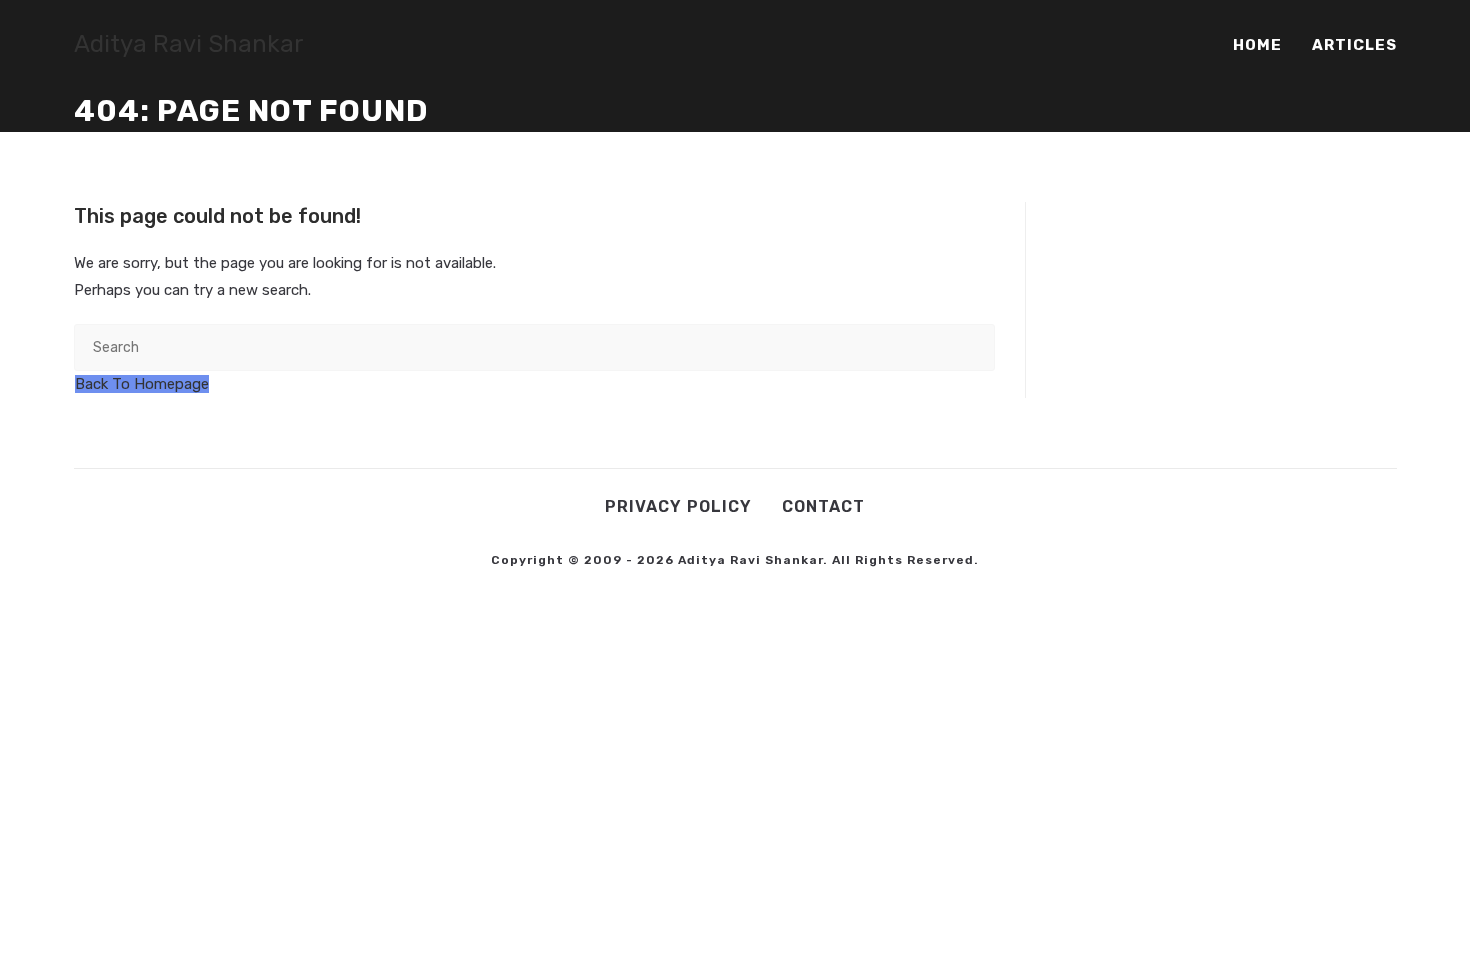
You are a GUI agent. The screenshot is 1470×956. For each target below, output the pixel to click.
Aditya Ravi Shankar (189, 44)
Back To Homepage (142, 384)
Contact (823, 506)
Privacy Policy (678, 506)
